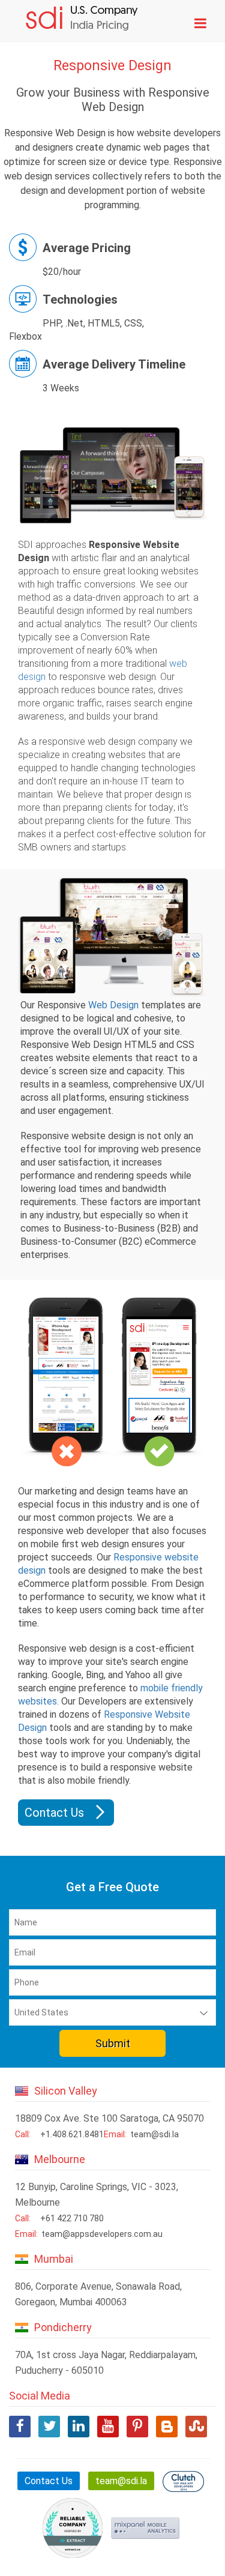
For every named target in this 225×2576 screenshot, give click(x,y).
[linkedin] (79, 2426)
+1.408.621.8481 (72, 2134)
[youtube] (108, 2426)
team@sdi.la (154, 2134)
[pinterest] (137, 2426)
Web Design (113, 1005)
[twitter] (49, 2426)
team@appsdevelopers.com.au (102, 2234)
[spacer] (167, 2424)
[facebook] (20, 2426)
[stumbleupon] (196, 2426)
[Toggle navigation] (200, 24)
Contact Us (56, 1813)
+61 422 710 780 (72, 2218)
